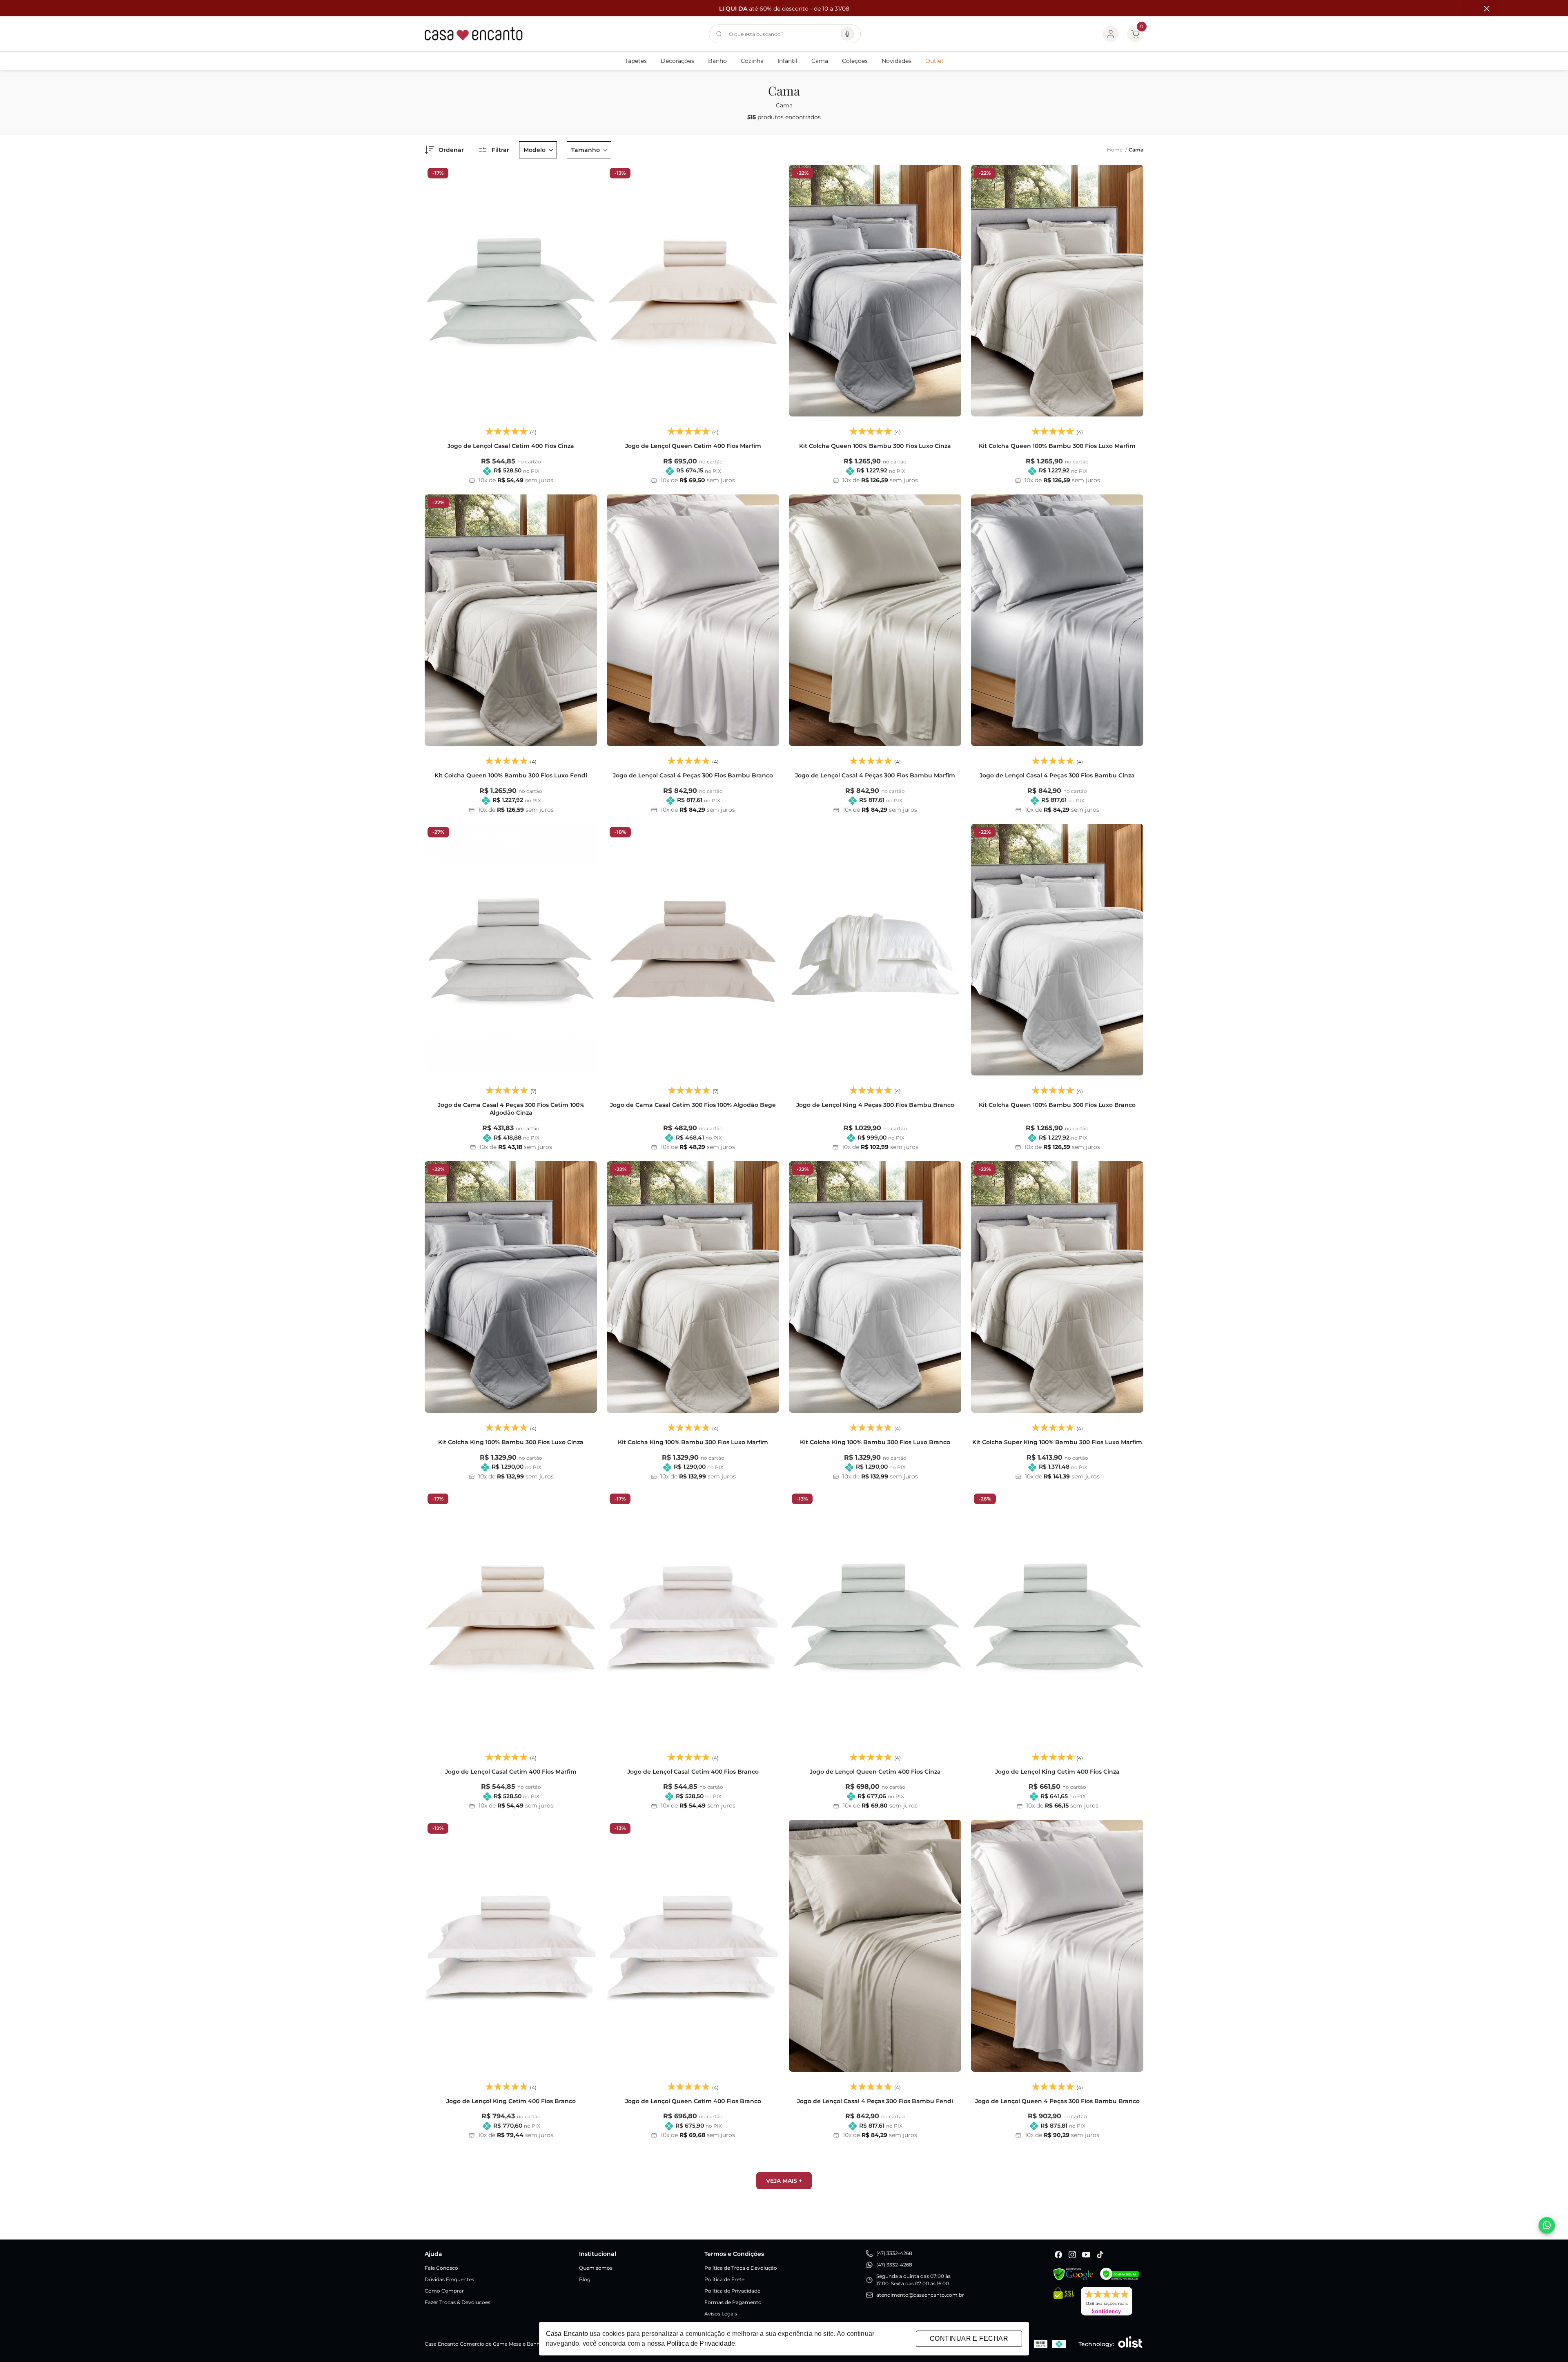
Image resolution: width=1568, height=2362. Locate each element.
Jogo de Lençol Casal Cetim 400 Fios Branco (693, 1772)
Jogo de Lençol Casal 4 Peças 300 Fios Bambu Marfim (875, 775)
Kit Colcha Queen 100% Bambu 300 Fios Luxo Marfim (1057, 446)
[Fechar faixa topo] (1483, 9)
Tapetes (636, 61)
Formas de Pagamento (733, 2302)
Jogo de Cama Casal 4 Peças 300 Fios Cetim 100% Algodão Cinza (511, 1109)
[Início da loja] (474, 34)
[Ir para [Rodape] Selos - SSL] (1064, 2301)
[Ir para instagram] (1072, 2255)
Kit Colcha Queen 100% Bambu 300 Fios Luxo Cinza (875, 446)
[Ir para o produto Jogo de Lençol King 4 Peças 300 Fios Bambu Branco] (875, 950)
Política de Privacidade (732, 2291)
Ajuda (433, 2254)
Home (1117, 150)
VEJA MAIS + (784, 2181)
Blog (585, 2279)
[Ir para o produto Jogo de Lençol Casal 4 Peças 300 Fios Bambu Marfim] (875, 620)
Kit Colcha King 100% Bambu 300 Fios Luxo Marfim (693, 1442)
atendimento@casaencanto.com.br (920, 2295)
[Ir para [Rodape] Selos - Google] (1074, 2274)
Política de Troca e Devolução (741, 2268)
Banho (717, 61)
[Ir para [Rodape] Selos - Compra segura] (1119, 2274)
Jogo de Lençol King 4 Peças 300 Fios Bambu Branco (875, 1105)
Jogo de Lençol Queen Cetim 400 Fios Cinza (875, 1772)
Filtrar (500, 150)
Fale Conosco (441, 2268)
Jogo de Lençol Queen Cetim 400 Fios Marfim (693, 446)
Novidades (896, 61)
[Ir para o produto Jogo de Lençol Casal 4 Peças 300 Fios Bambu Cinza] (1057, 620)
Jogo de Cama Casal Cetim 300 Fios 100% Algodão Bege (693, 1105)
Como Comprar (444, 2291)
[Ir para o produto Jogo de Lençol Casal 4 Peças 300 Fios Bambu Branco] (693, 620)
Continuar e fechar (969, 2339)
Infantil (787, 61)
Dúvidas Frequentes (449, 2279)
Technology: (1096, 2344)
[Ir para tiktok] (1100, 2255)
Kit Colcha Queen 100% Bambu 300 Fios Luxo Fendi (511, 775)
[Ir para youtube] (1086, 2255)
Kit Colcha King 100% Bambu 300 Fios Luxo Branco (875, 1442)
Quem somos (596, 2268)
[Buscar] (719, 34)
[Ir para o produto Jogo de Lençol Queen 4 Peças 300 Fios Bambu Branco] (1057, 1946)
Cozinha (752, 61)
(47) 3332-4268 (894, 2253)
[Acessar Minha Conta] (1111, 34)
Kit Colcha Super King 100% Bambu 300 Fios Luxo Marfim (1057, 1442)
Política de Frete (724, 2279)
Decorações (677, 61)
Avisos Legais (721, 2314)
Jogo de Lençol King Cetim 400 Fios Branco (511, 2101)
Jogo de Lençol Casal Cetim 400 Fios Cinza (511, 446)
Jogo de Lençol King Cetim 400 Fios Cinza (1057, 1772)
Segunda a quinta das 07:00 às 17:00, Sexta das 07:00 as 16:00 (913, 2280)
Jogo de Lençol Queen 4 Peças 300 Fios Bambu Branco (1057, 2101)
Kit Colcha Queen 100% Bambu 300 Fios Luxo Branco (1057, 1105)
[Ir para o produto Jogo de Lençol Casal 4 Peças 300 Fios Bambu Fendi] (875, 1946)
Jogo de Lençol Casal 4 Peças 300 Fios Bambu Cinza (1057, 775)
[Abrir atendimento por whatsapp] (1547, 2225)
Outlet (934, 61)
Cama (820, 61)
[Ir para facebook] (1058, 2255)
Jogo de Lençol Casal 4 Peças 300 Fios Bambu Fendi (875, 2101)
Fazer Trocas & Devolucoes (458, 2302)
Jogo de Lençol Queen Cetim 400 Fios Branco (693, 2101)
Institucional (598, 2254)
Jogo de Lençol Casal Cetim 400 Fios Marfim (511, 1772)
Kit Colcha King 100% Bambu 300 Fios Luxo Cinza (511, 1442)
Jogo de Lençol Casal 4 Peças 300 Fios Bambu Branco (693, 775)
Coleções (855, 61)
